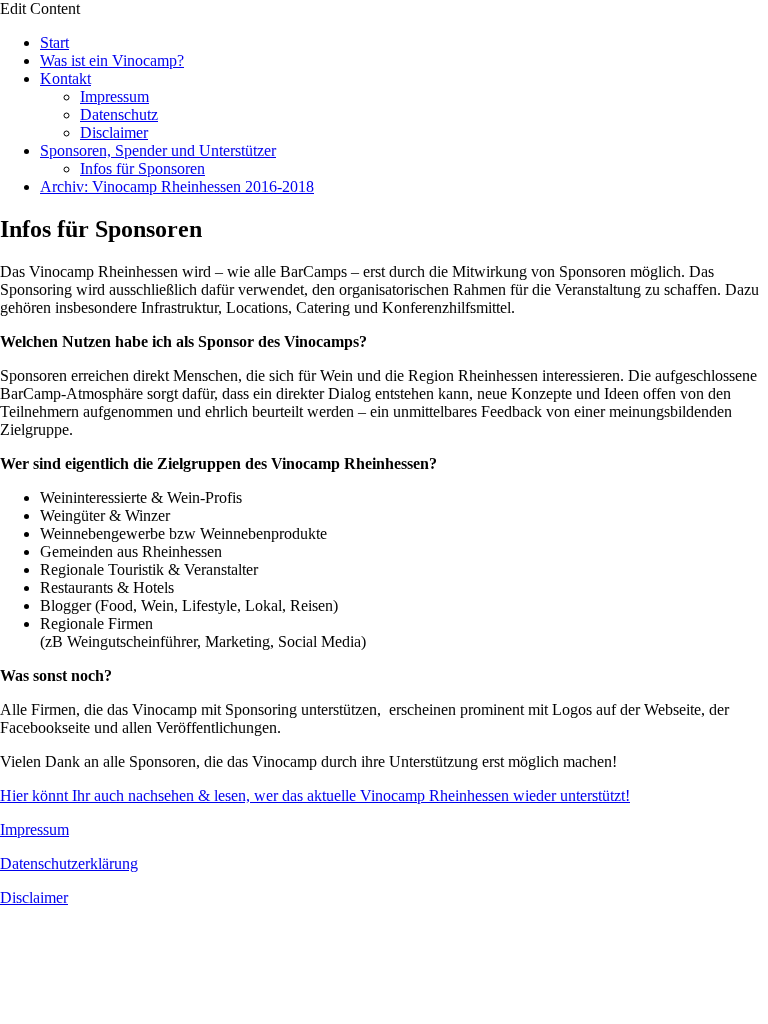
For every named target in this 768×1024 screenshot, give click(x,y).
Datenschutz (119, 114)
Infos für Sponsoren (142, 168)
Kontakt (65, 78)
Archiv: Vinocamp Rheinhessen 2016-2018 (177, 186)
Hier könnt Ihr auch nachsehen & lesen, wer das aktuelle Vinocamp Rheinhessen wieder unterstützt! (315, 795)
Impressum (114, 96)
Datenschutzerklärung (69, 863)
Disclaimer (114, 132)
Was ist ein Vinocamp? (112, 60)
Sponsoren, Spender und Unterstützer (158, 150)
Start (54, 42)
